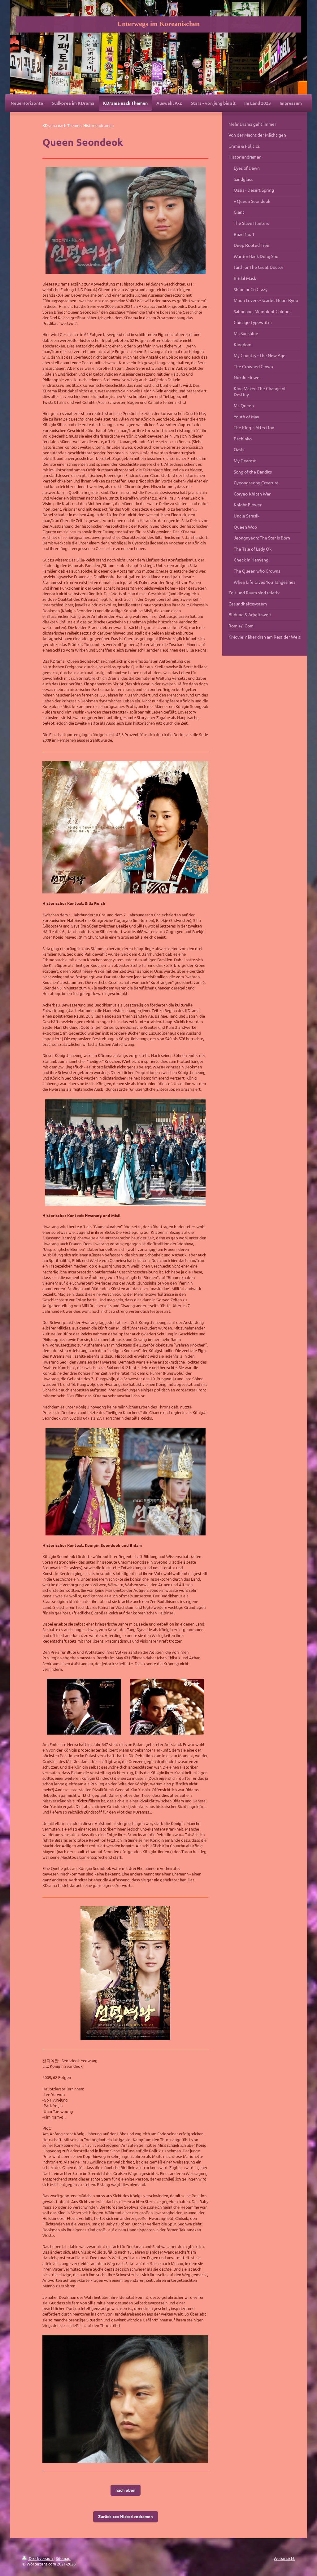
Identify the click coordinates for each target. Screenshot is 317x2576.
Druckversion (41, 2558)
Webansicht (284, 2558)
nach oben (126, 2490)
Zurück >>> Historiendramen (126, 2516)
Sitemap (63, 2558)
